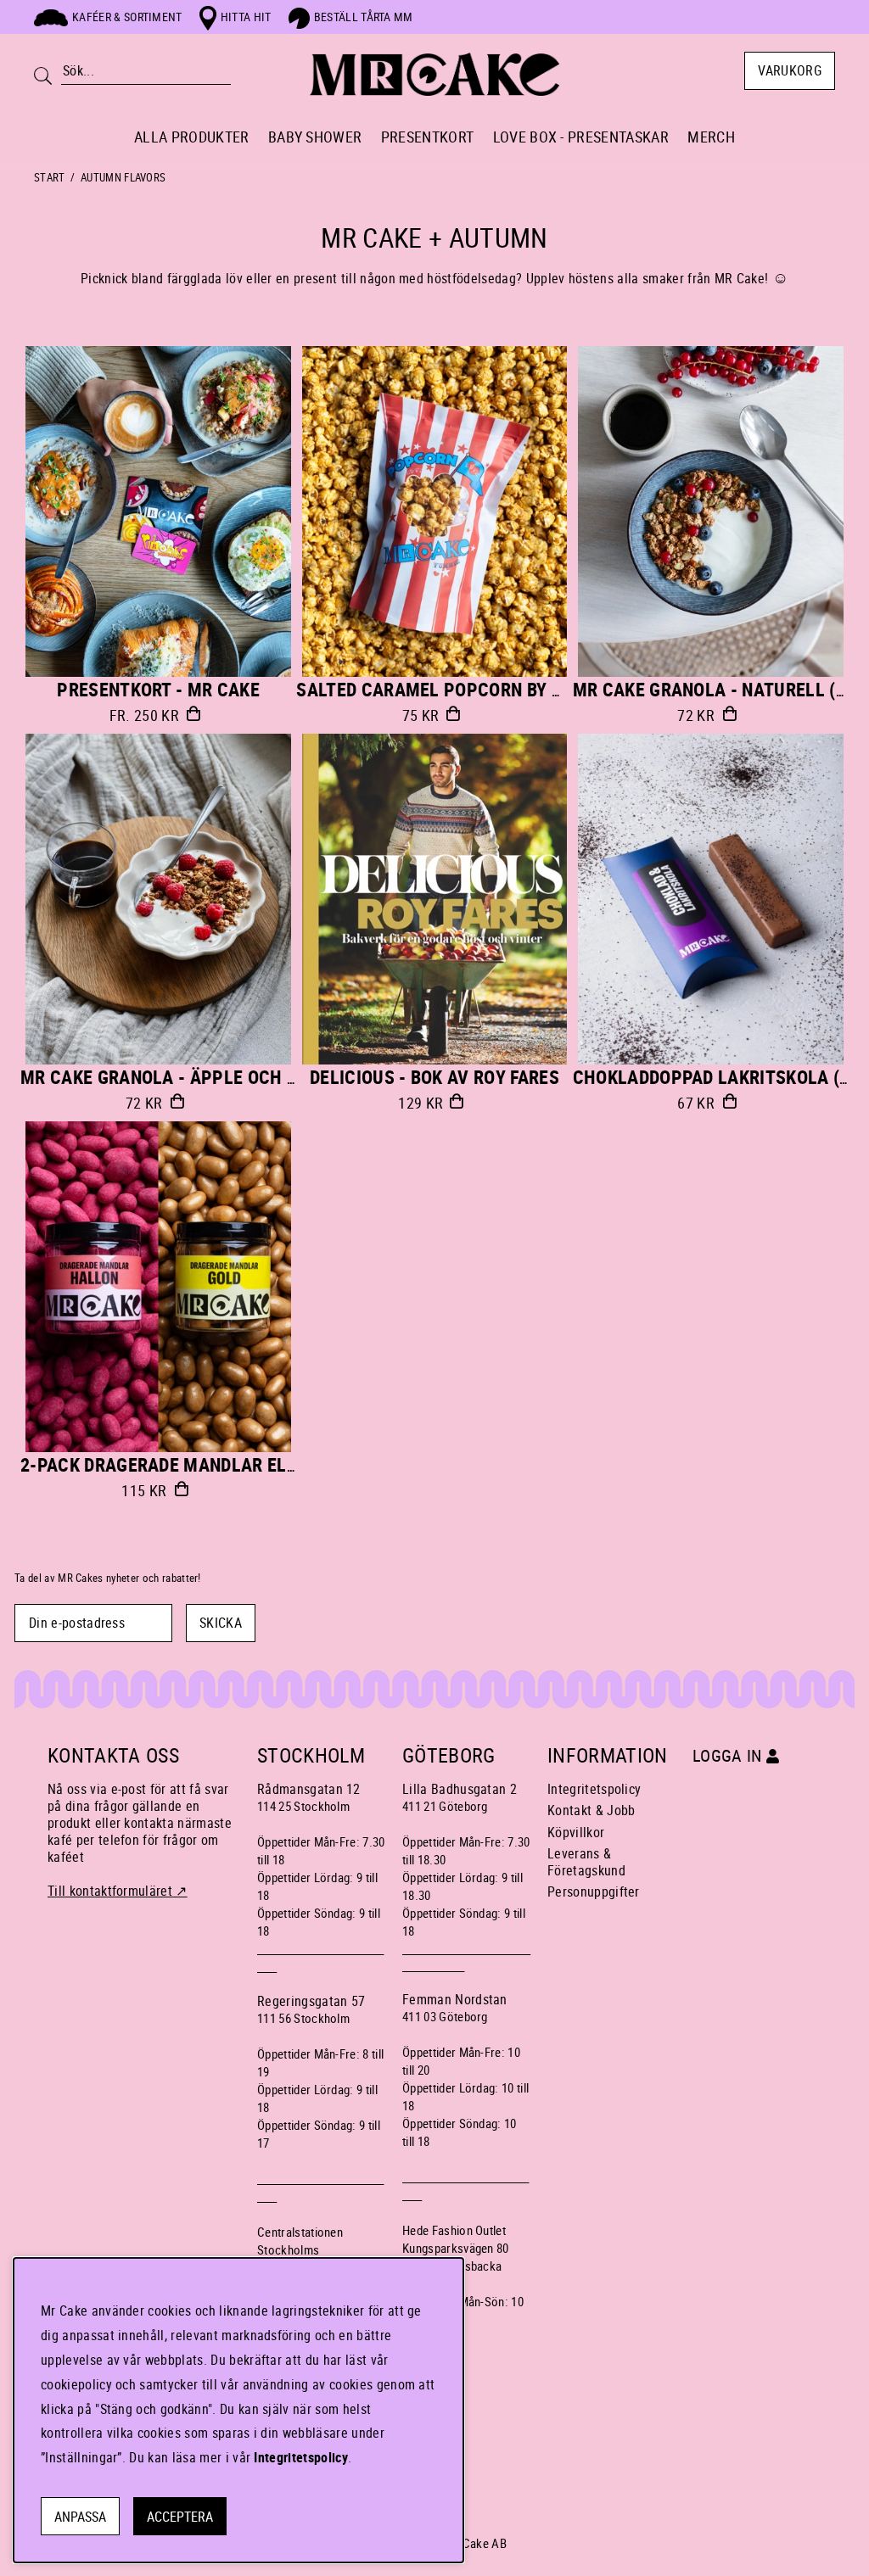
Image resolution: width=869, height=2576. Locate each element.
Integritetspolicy (594, 1789)
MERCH (711, 137)
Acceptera (180, 2517)
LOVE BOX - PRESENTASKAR (581, 137)
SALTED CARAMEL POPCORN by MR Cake (460, 689)
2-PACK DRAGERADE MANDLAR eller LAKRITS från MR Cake (266, 1464)
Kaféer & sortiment (127, 17)
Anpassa (80, 2517)
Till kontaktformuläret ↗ (118, 1891)
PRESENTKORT (428, 137)
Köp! (193, 713)
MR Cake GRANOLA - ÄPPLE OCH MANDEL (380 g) (218, 1077)
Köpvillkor (576, 1832)
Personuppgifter (594, 1891)
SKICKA (221, 1623)
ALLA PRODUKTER (191, 137)
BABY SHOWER (315, 137)
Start (50, 177)
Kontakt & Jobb (591, 1810)
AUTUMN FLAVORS (123, 177)
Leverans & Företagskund (586, 1862)
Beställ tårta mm (364, 17)
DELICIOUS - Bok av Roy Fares (434, 1077)
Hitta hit (246, 17)
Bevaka (729, 713)
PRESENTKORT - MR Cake (158, 689)
